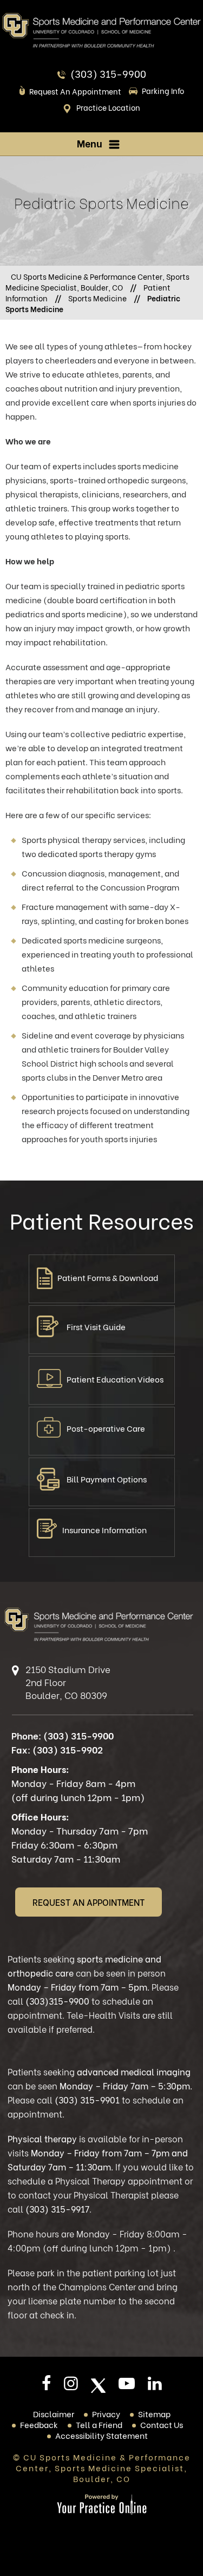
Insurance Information (104, 1529)
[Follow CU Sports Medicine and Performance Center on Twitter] (98, 2386)
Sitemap (154, 2413)
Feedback (39, 2424)
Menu (90, 143)
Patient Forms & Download (108, 1277)
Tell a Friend (99, 2424)
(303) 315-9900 (108, 73)
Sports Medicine (97, 298)
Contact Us (162, 2424)
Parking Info (163, 90)
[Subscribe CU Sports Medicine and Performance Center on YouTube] (127, 2386)
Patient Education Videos (115, 1379)
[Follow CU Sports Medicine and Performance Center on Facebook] (46, 2386)
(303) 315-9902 (68, 1749)
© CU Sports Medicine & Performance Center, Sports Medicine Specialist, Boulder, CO (102, 2467)
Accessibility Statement (101, 2435)
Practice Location (108, 107)
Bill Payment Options (107, 1479)
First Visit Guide (96, 1326)
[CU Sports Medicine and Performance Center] (101, 30)
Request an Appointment (75, 91)
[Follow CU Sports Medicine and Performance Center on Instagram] (71, 2386)
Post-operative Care (106, 1428)
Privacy (106, 2413)
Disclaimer (54, 2413)
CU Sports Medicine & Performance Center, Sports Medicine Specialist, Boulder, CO (97, 282)
